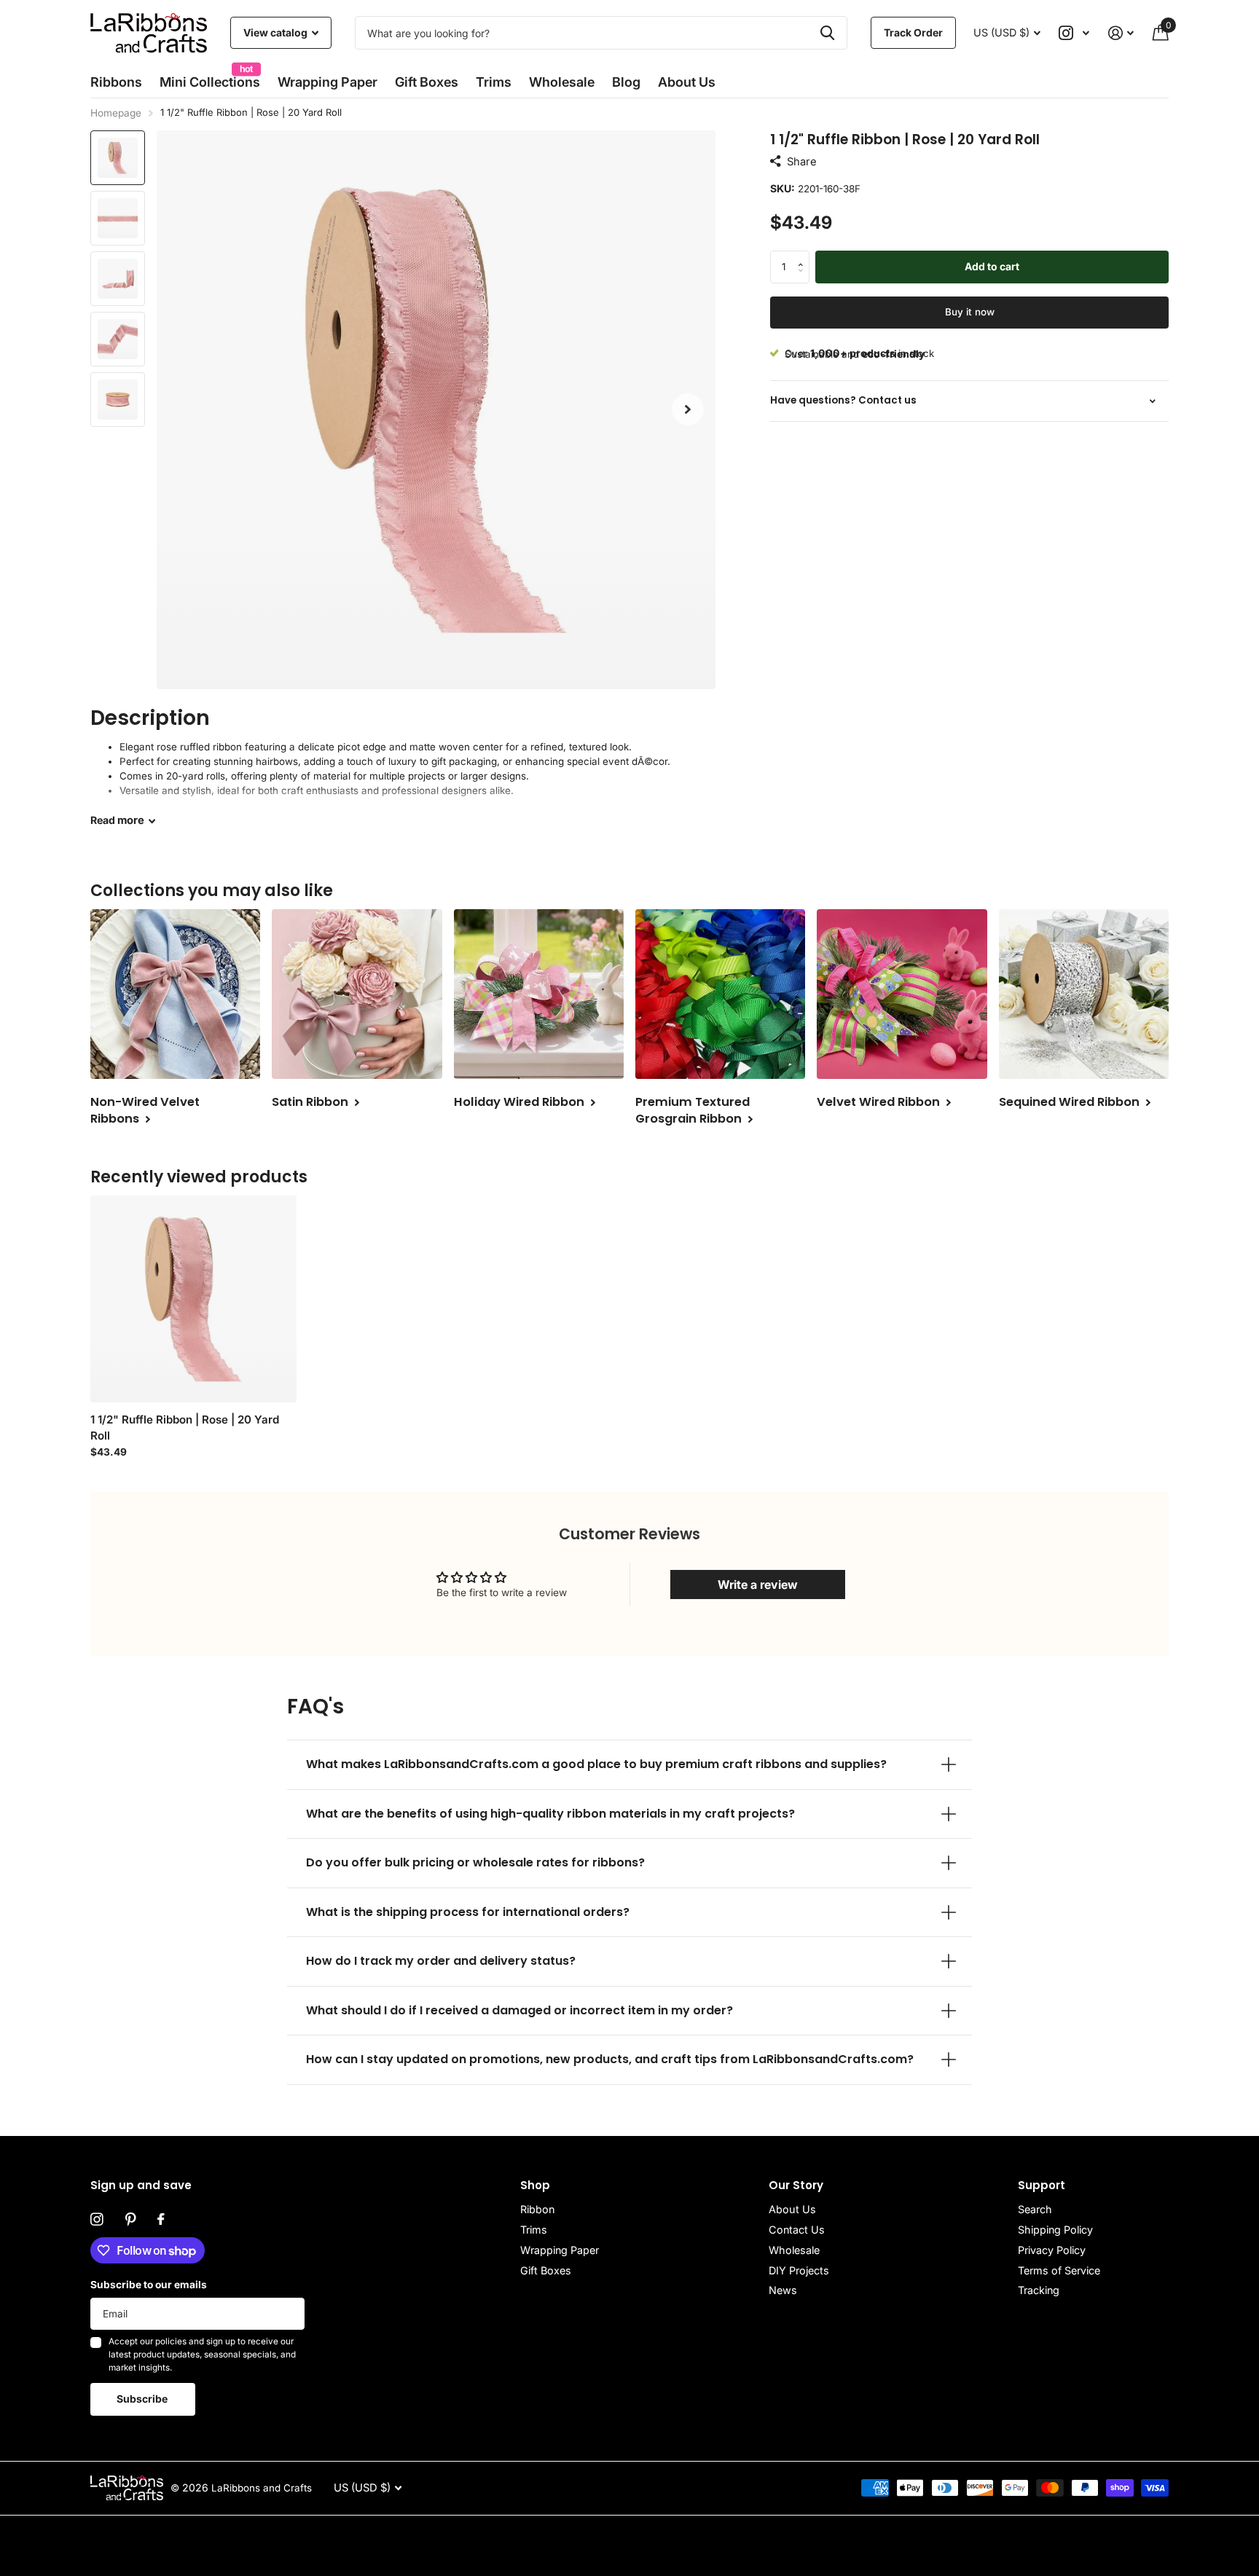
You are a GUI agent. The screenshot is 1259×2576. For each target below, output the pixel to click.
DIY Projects (799, 2270)
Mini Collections (210, 78)
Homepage (116, 113)
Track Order (913, 32)
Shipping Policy (1055, 2230)
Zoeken (827, 33)
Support (1042, 2185)
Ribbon (537, 2209)
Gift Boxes (427, 82)
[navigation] (118, 158)
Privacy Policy (1052, 2250)
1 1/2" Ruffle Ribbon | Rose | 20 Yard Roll (185, 1428)
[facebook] (161, 2220)
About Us (792, 2209)
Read (117, 820)
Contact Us (797, 2230)
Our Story (796, 2185)
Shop (535, 2185)
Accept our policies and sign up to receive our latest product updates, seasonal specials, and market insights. (202, 2354)
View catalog (276, 32)
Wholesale (562, 82)
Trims (494, 82)
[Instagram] (97, 2220)
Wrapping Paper (560, 2250)
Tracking (1039, 2290)
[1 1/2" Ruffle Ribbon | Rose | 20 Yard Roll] (193, 1299)
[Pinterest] (130, 2220)
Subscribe (143, 2399)
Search (1035, 2209)
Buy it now (970, 312)
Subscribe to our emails (149, 2285)
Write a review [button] (758, 1585)
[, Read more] (1075, 33)
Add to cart (992, 266)
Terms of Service (1059, 2270)
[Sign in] (1121, 33)
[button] (688, 410)
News (783, 2290)
